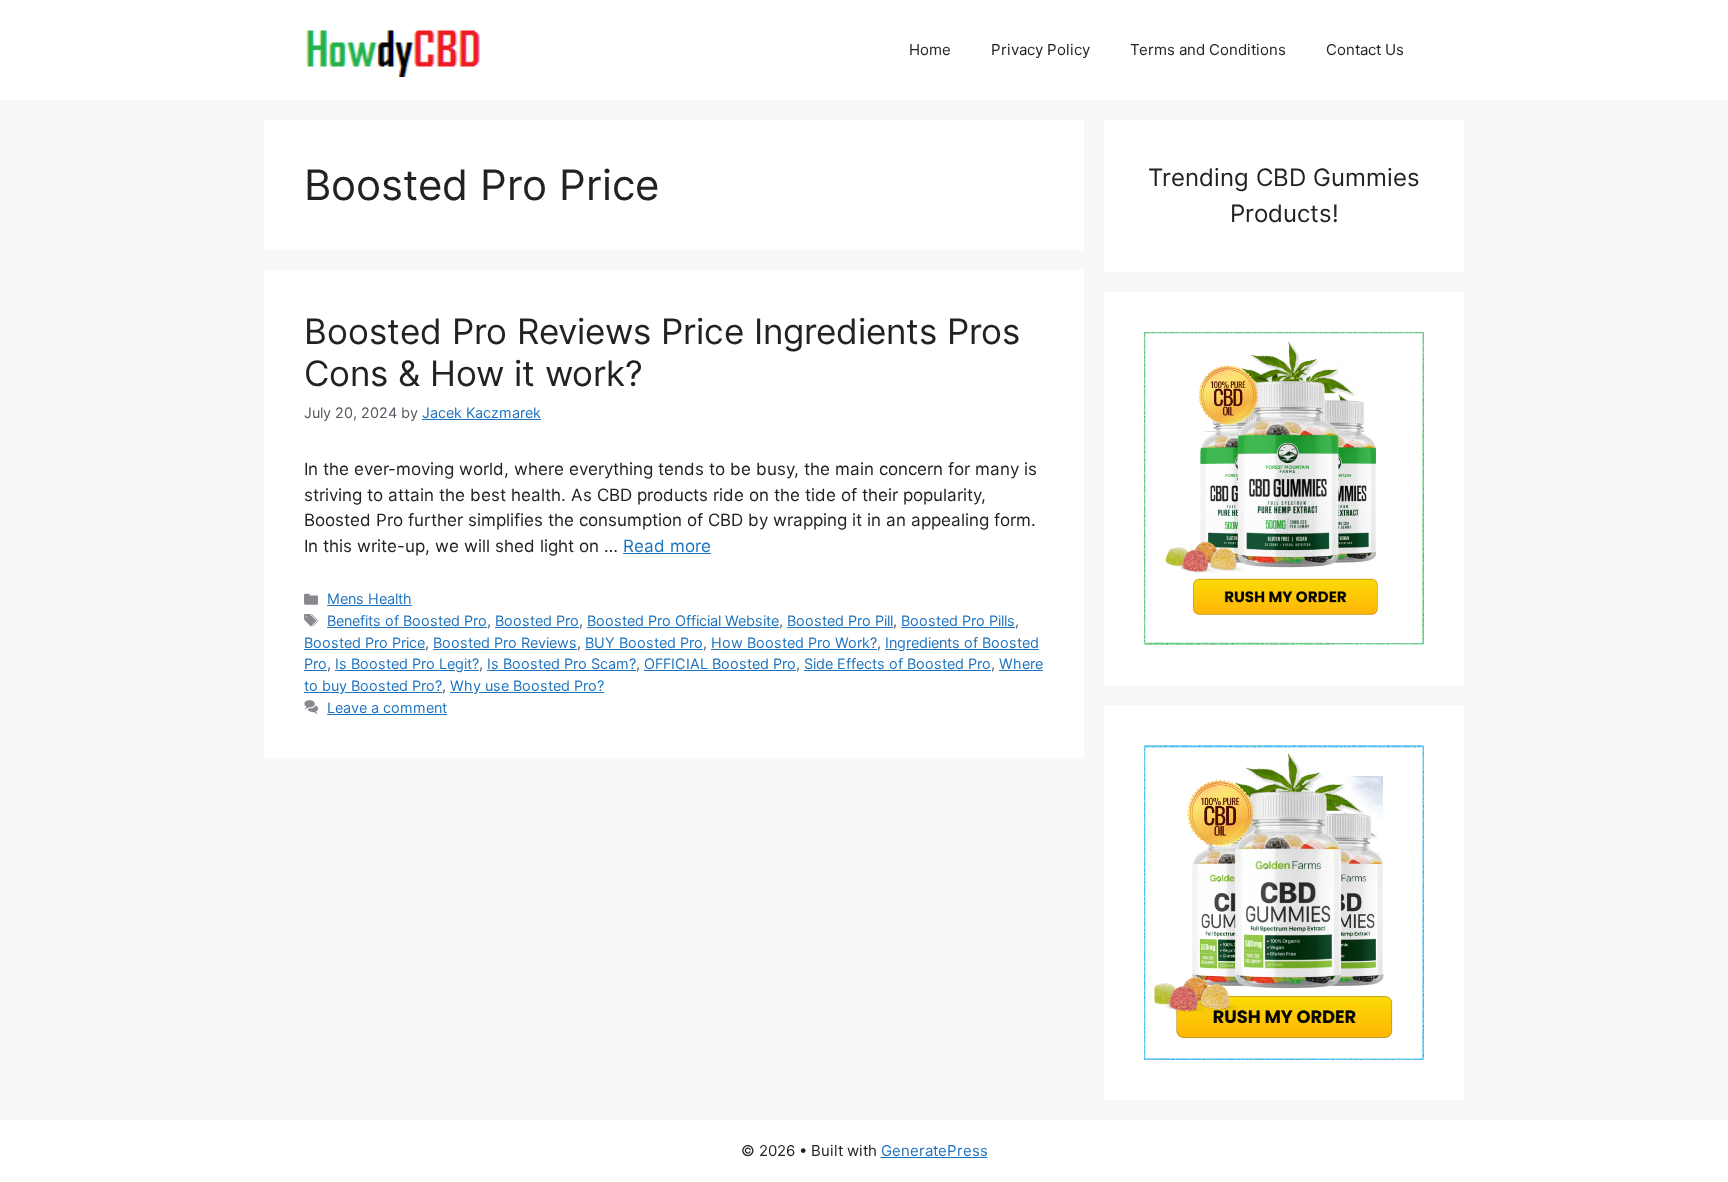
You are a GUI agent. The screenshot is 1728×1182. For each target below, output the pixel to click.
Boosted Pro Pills (958, 620)
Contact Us (1365, 49)
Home (930, 49)
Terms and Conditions (1208, 49)
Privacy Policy (1040, 49)
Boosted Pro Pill (840, 620)
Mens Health (369, 598)
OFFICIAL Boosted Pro (720, 663)
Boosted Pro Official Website (683, 620)
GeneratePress (934, 1150)
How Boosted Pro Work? (794, 642)
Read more (667, 546)
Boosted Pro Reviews (505, 642)
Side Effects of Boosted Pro (897, 663)
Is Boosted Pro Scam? (561, 663)
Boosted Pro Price (364, 642)
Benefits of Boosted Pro (407, 620)
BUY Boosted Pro (644, 642)
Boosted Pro (537, 620)
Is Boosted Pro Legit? (407, 663)
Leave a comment (387, 707)
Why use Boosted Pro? (527, 685)
